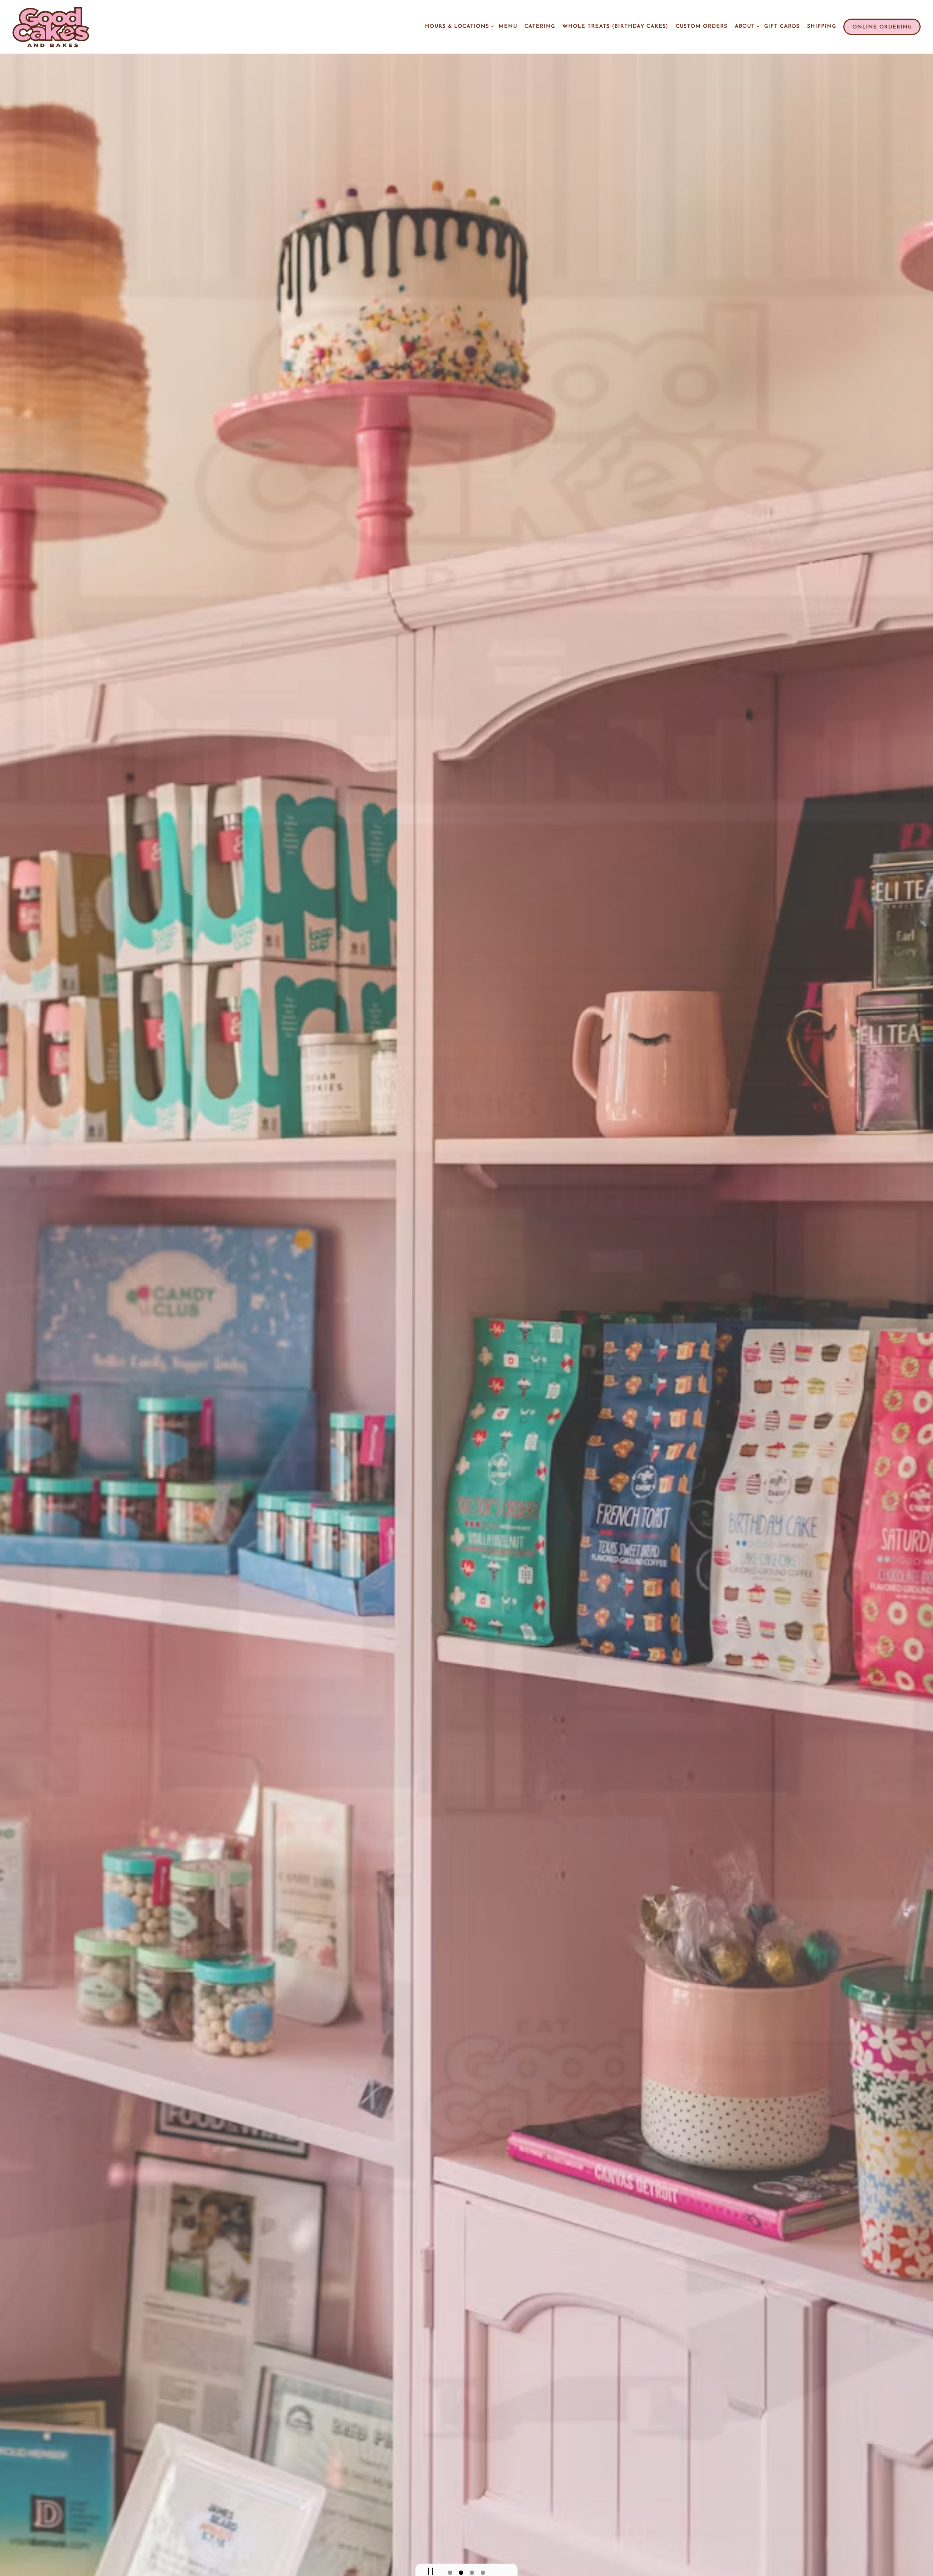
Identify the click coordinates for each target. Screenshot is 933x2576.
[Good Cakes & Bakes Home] (58, 27)
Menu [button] (508, 26)
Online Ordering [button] (882, 27)
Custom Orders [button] (702, 26)
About (746, 26)
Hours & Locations (458, 26)
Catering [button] (540, 26)
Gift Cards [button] (782, 26)
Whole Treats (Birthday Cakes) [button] (615, 26)
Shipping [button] (822, 26)
